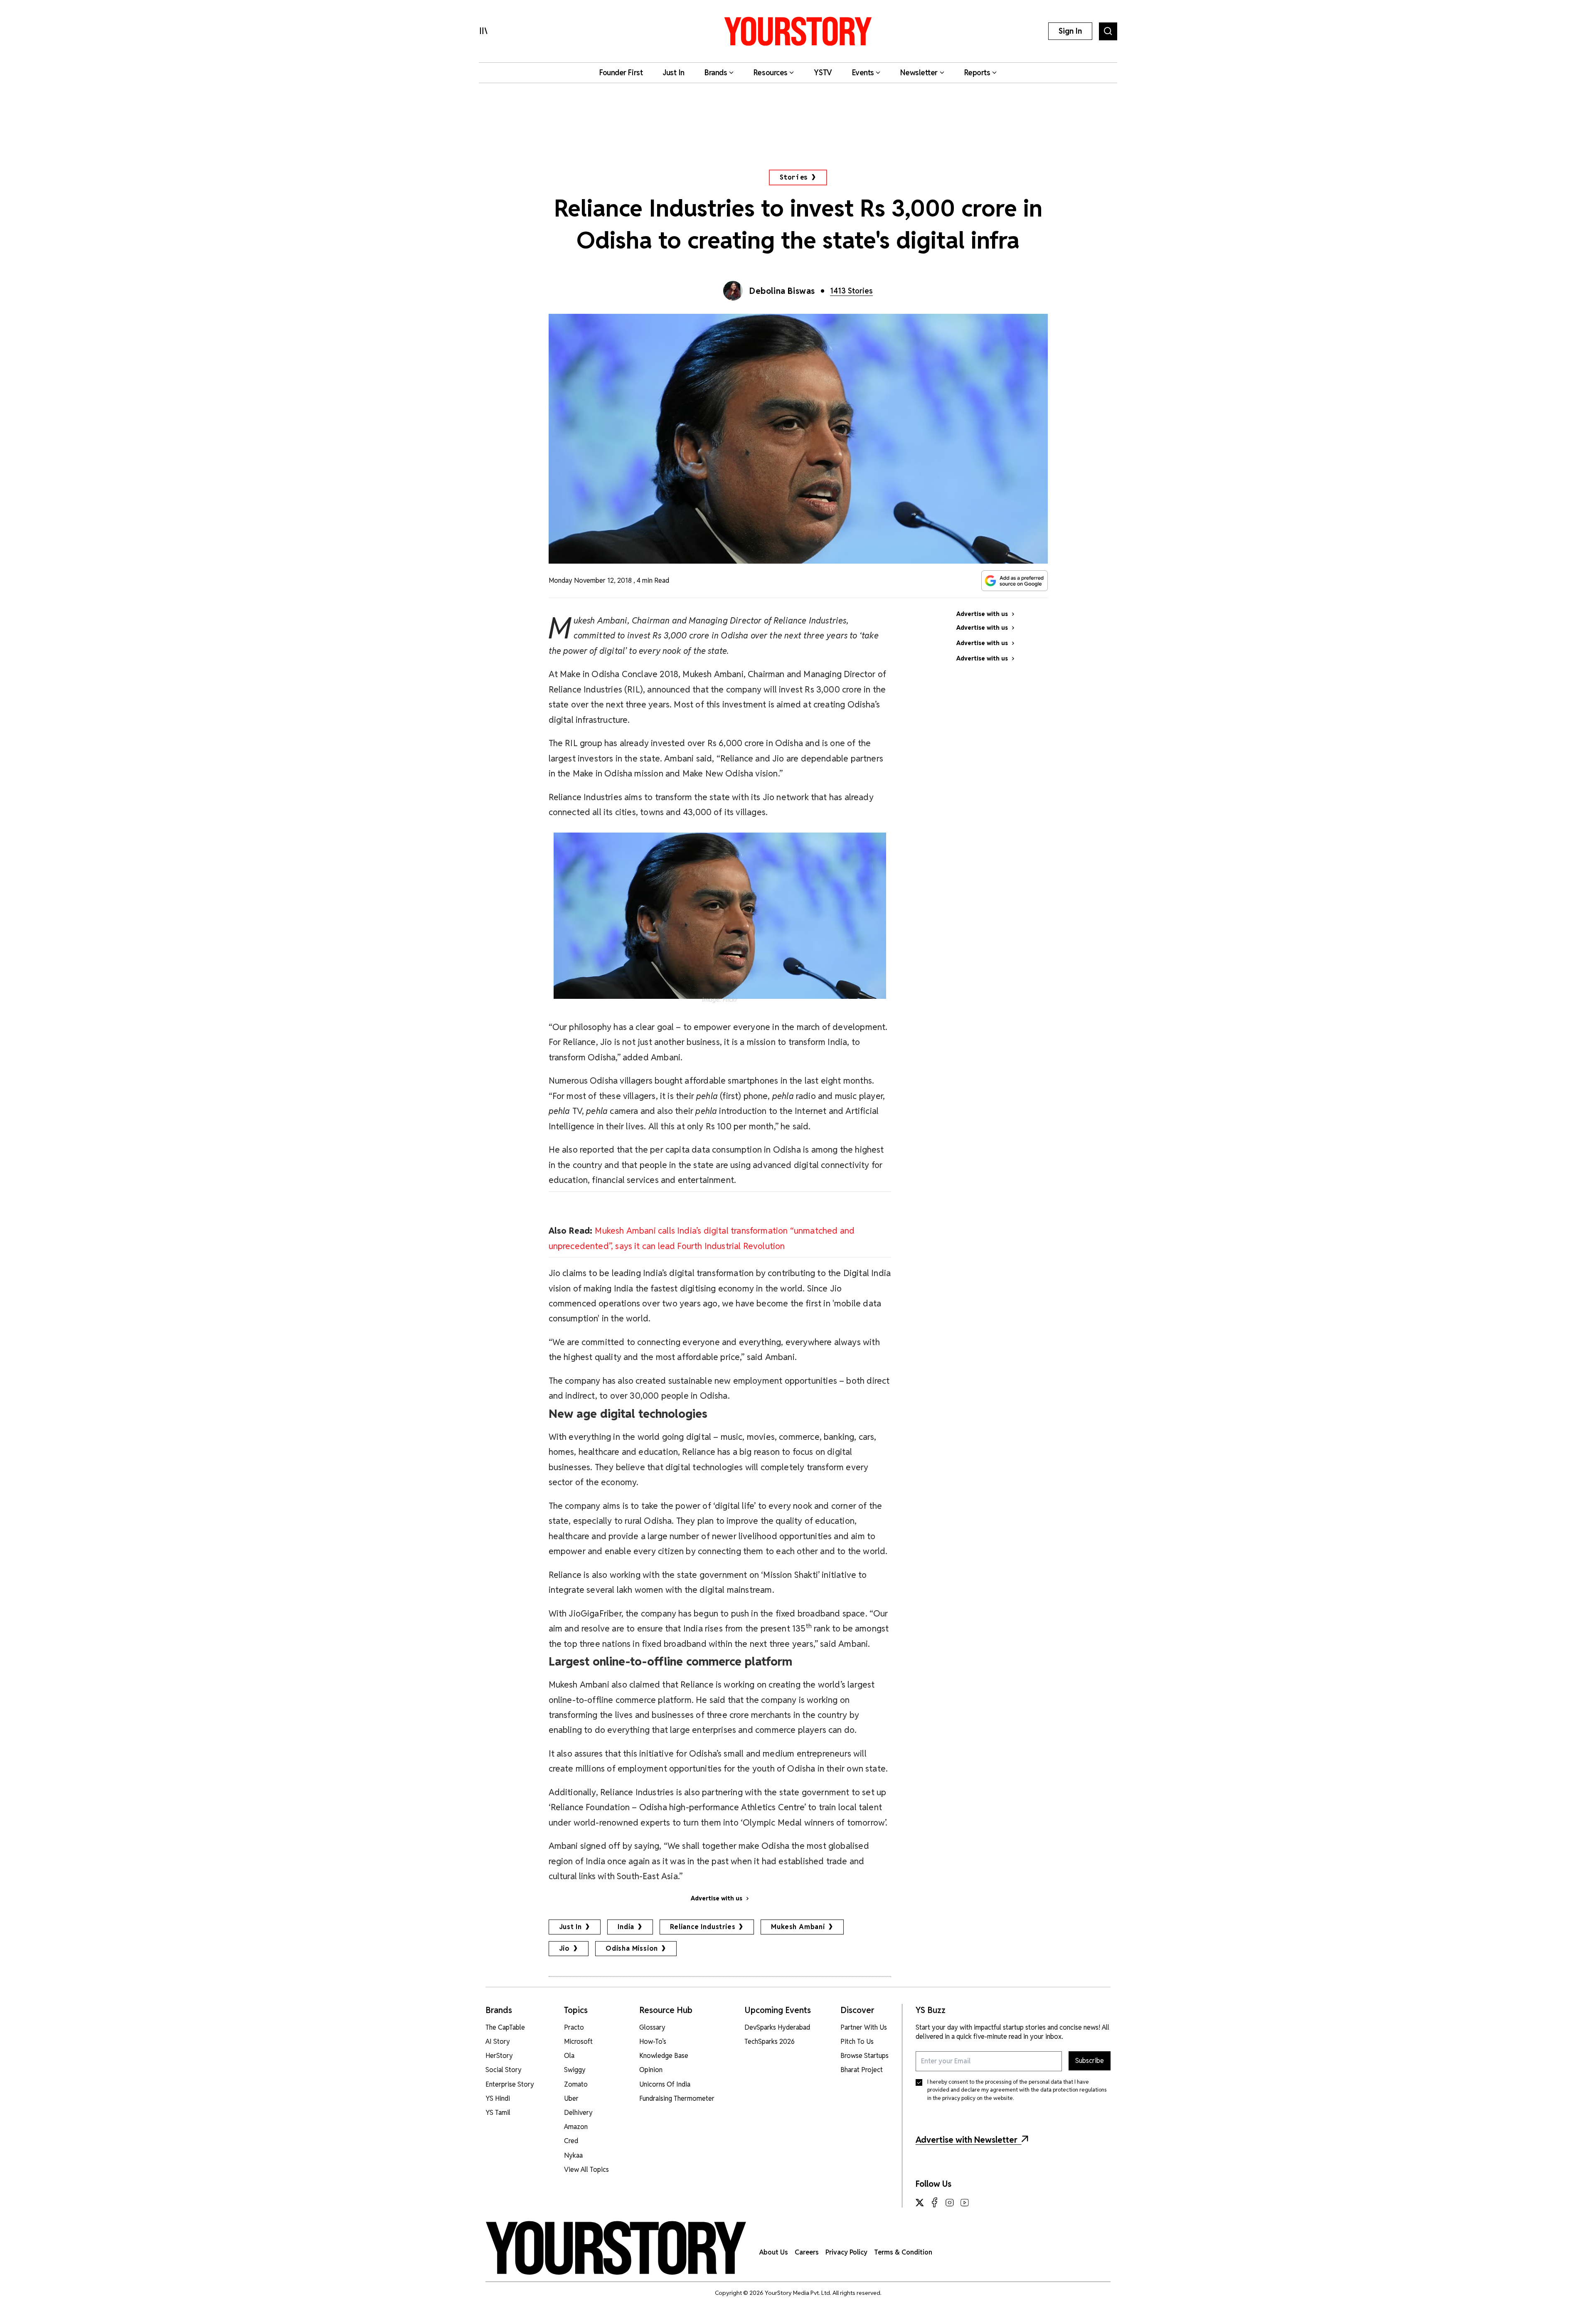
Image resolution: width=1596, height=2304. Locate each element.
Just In (571, 1927)
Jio (564, 1948)
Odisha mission (632, 1948)
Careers (807, 2252)
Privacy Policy (846, 2252)
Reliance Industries (703, 1927)
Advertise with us (717, 1898)
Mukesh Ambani (798, 1927)
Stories (794, 177)
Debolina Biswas (782, 291)
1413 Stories (851, 291)
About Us (774, 2252)
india (626, 1927)
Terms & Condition (903, 2252)
